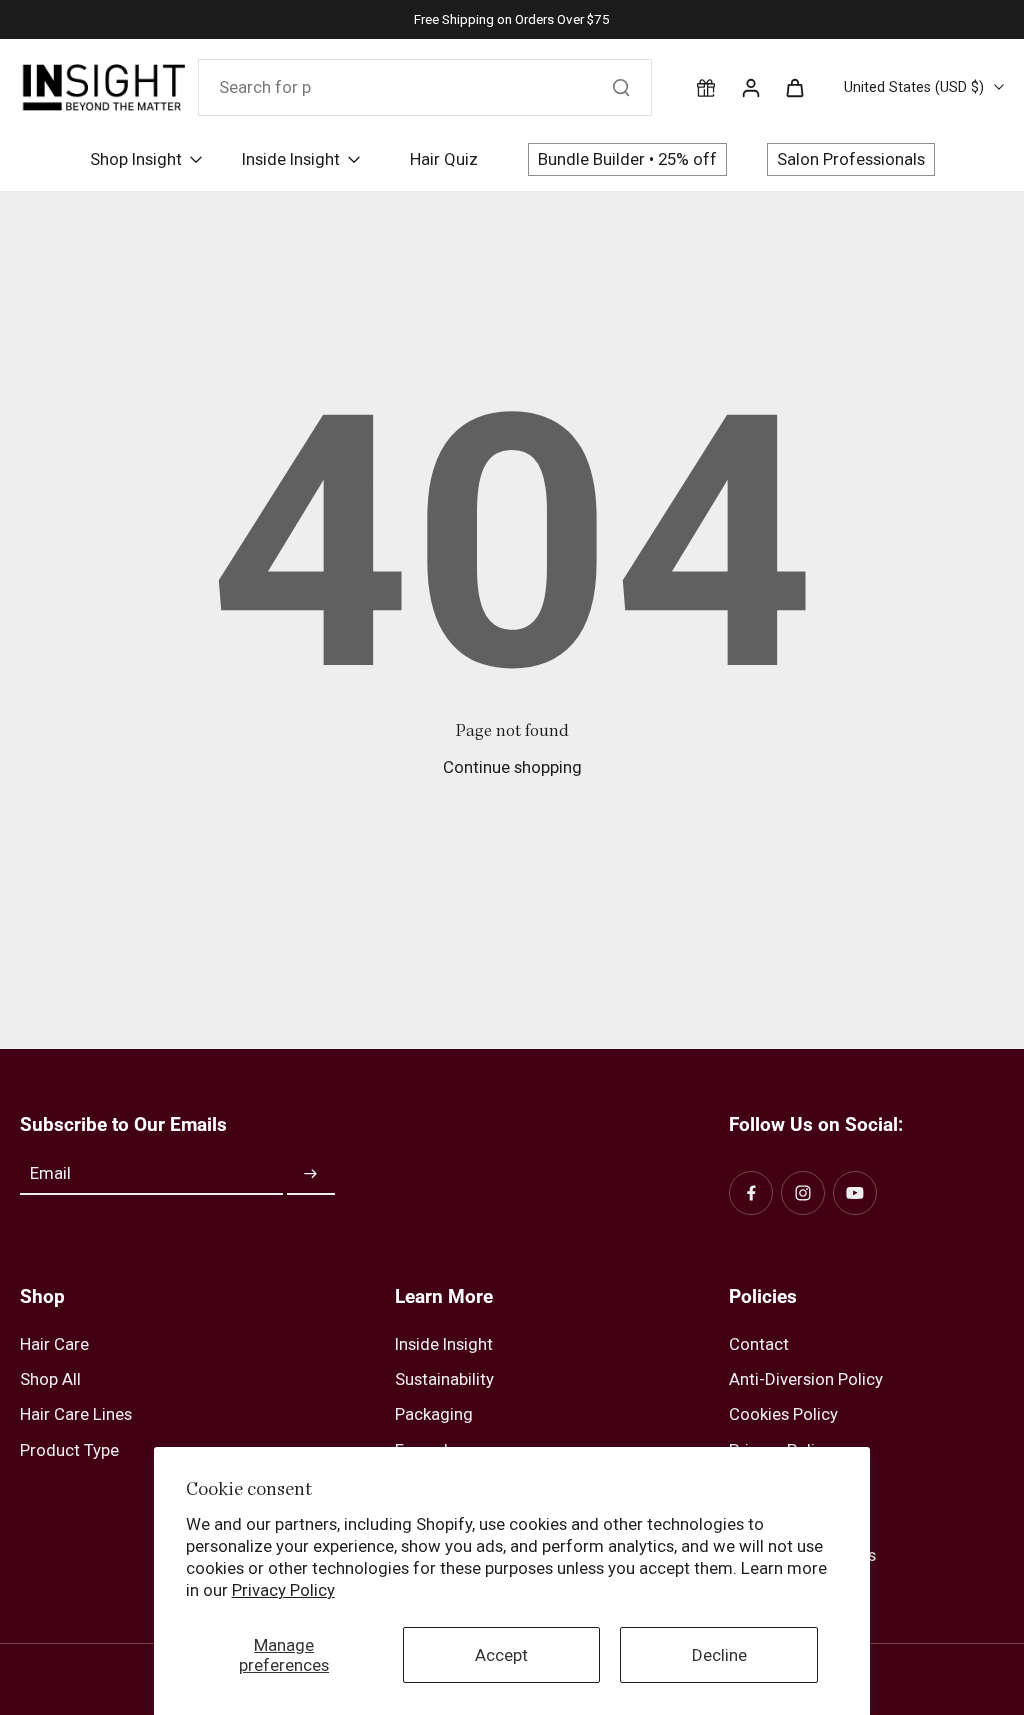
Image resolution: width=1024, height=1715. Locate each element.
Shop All (50, 1379)
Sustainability (444, 1379)
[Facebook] (751, 1193)
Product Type (69, 1450)
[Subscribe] (311, 1174)
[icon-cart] (794, 87)
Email (50, 1174)
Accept (501, 1655)
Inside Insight (444, 1344)
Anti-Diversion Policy (806, 1379)
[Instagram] (803, 1193)
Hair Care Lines (76, 1414)
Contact (759, 1344)
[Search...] (621, 87)
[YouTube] (855, 1193)
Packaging (434, 1414)
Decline (719, 1655)
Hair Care (54, 1344)
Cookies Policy (783, 1414)
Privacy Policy (283, 1590)
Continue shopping (512, 767)
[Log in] (750, 87)
